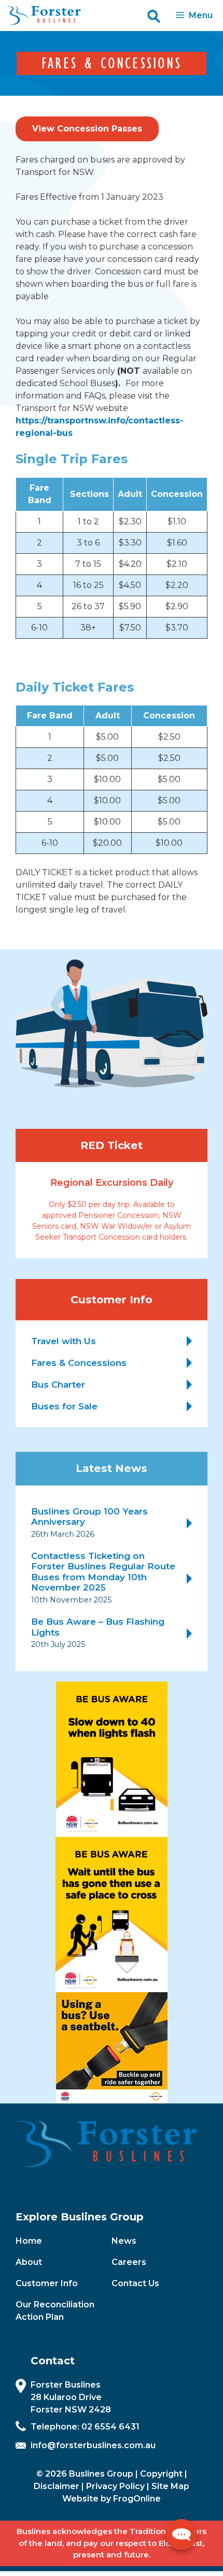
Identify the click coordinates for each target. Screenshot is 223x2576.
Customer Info (47, 2283)
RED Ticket (112, 1145)
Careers (129, 2262)
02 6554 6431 (110, 2427)
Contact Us (135, 2283)
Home (29, 2241)
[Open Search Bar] (154, 16)
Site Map (170, 2486)
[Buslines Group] (43, 16)
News (124, 2241)
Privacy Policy (115, 2486)
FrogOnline (137, 2499)
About (29, 2262)
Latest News (112, 1468)
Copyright (161, 2474)
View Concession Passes (87, 129)
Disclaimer (57, 2486)
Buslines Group (101, 2474)
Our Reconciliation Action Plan (55, 2311)
